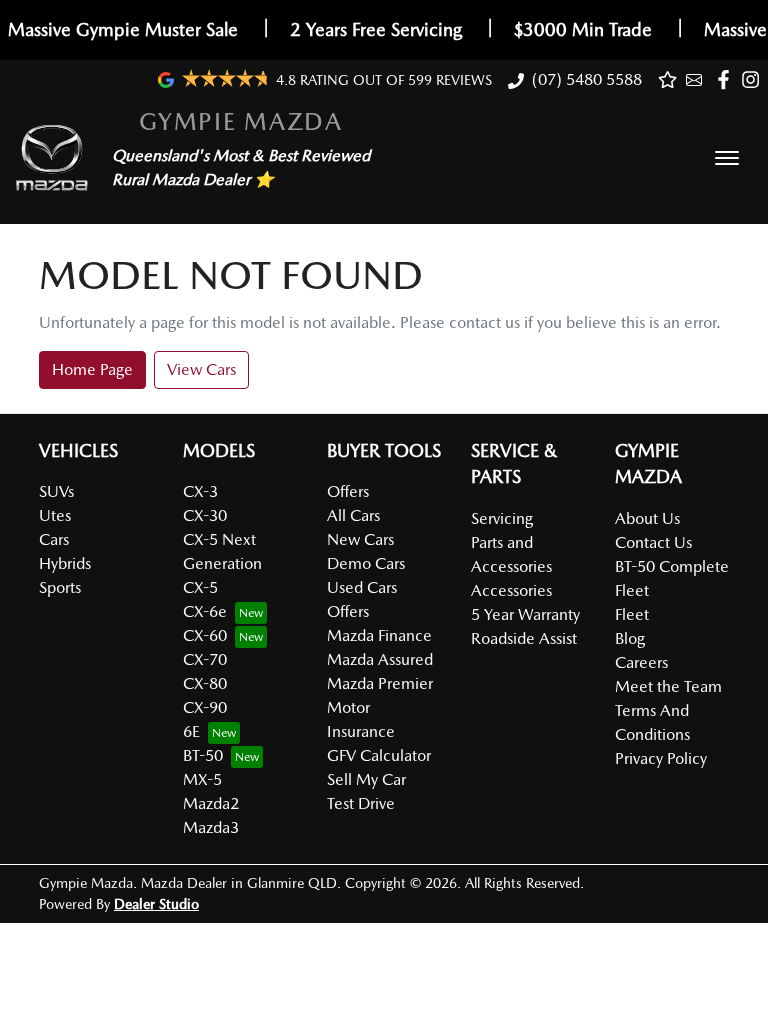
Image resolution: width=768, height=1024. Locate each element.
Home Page (92, 369)
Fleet (632, 614)
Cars (54, 539)
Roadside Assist (524, 638)
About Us (647, 518)
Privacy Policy (661, 758)
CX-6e (205, 611)
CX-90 (205, 707)
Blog (630, 638)
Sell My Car (366, 779)
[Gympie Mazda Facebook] (727, 79)
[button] (727, 158)
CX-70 (205, 659)
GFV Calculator (379, 755)
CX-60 (205, 635)
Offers (348, 491)
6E (191, 731)
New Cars (360, 539)
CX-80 (205, 683)
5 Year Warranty (525, 614)
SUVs (56, 491)
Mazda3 (211, 827)
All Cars (353, 515)
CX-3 (200, 491)
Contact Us (653, 542)
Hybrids (65, 563)
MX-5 (202, 779)
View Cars (201, 369)
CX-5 (200, 587)
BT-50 (203, 755)
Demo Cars (366, 563)
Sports (60, 587)
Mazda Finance (379, 635)
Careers (641, 662)
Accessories (511, 590)
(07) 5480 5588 (587, 79)
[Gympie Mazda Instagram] (754, 79)
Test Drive (361, 803)
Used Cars (362, 587)
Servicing (502, 518)
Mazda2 (211, 803)
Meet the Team (668, 686)
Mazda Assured (380, 659)
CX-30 (205, 515)
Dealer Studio (156, 904)
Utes (55, 515)
